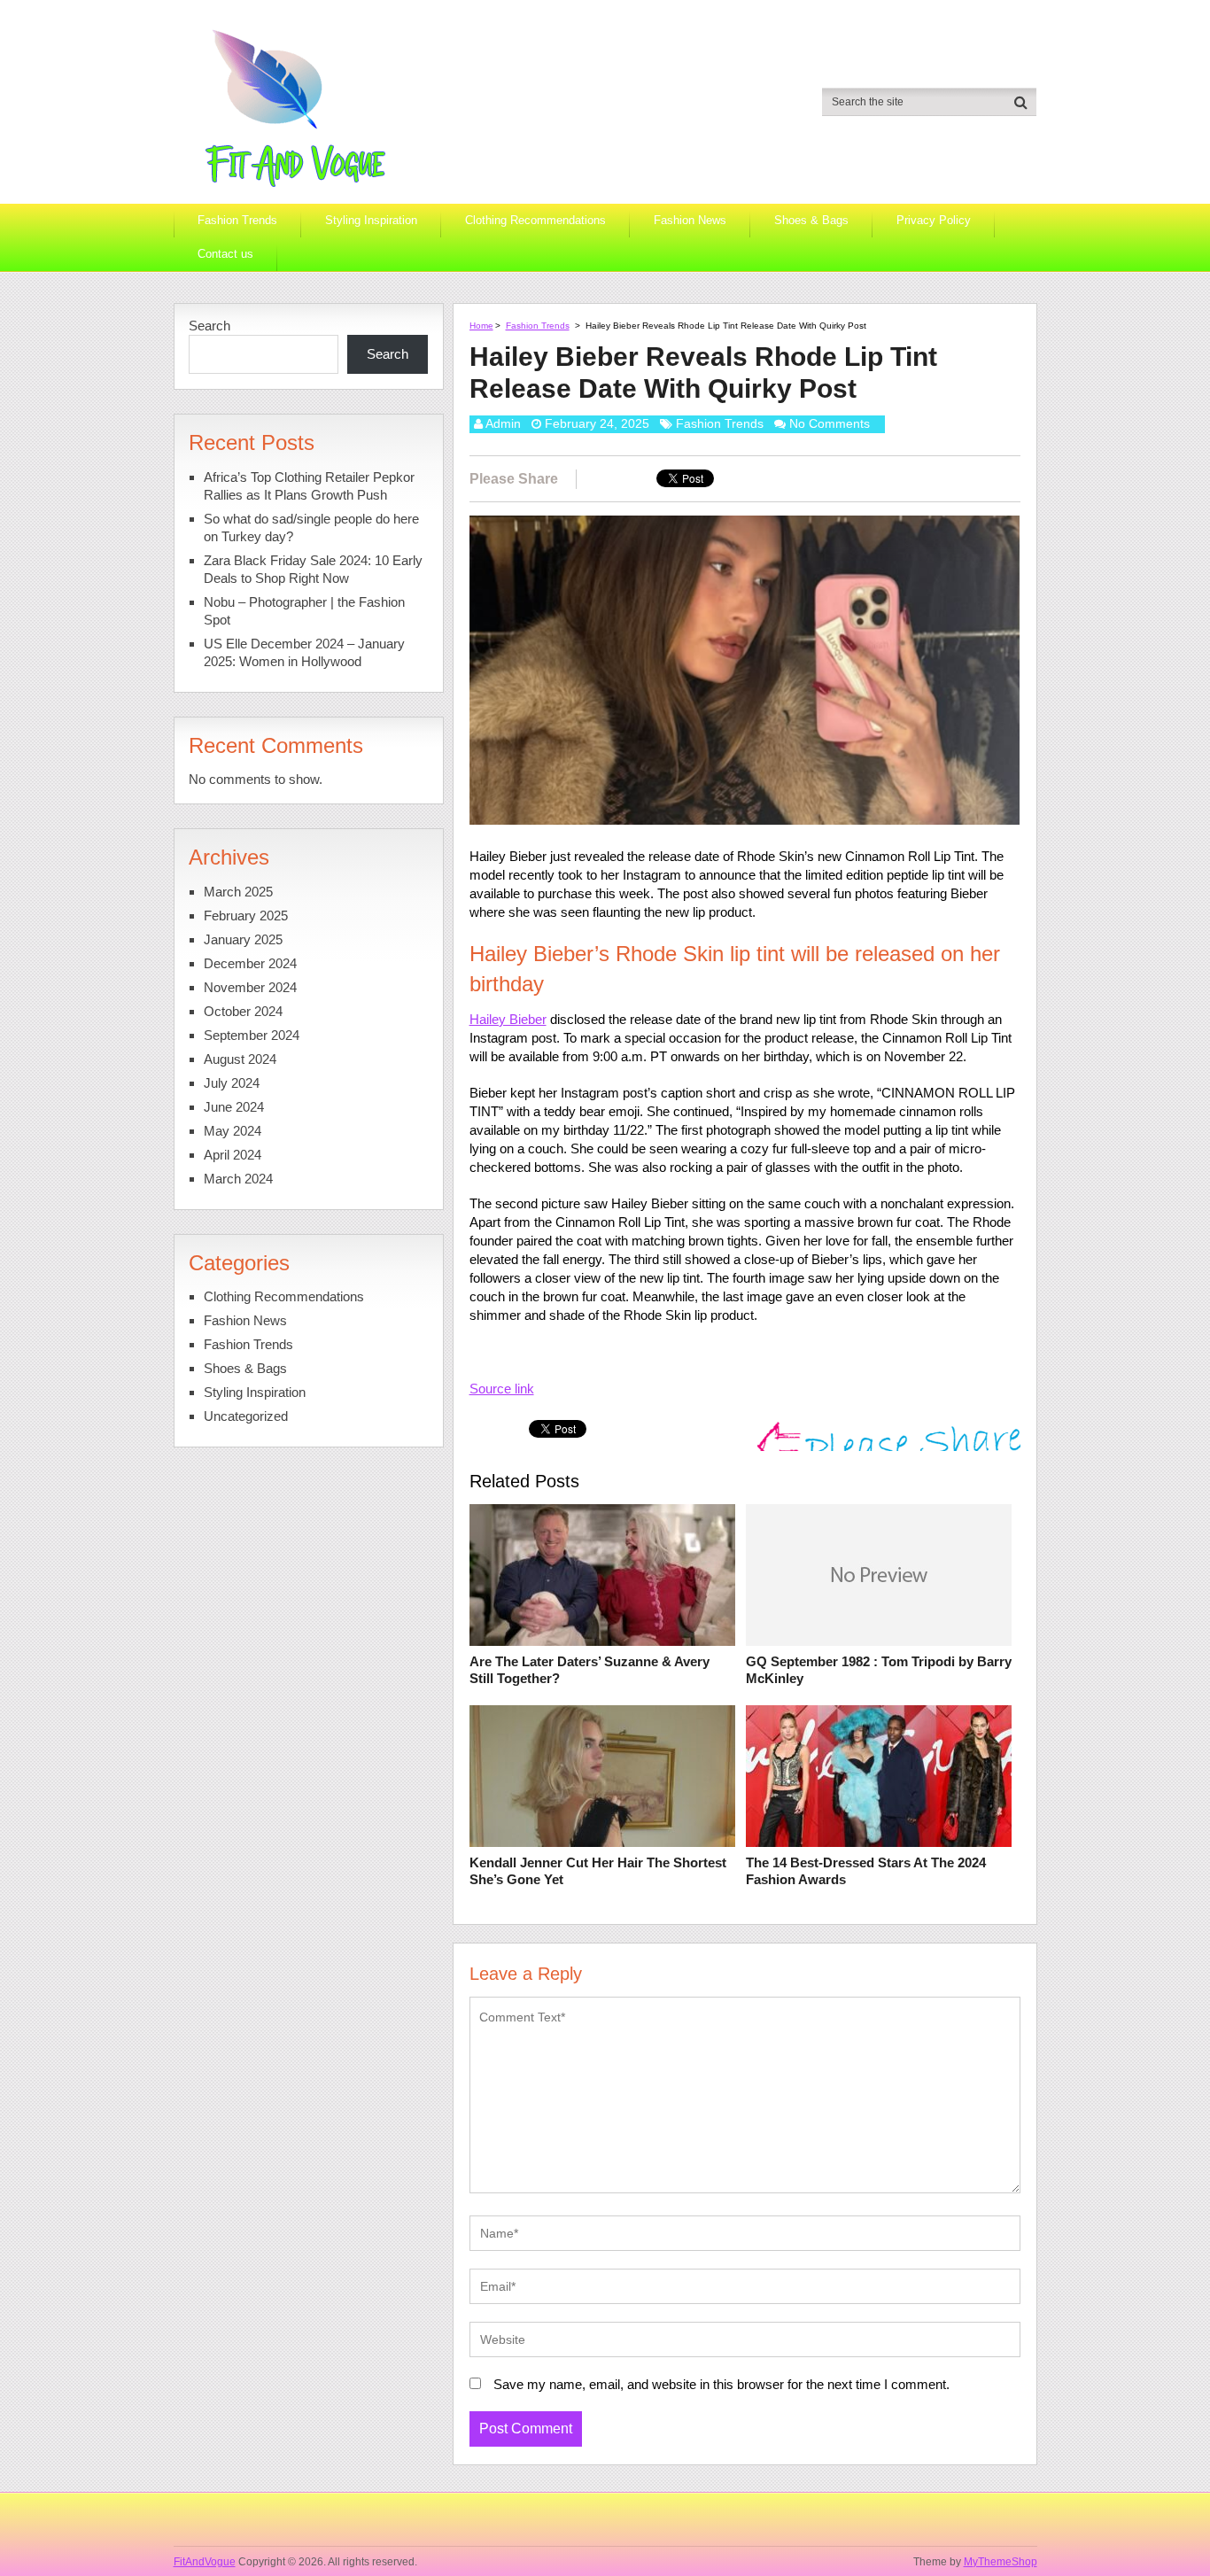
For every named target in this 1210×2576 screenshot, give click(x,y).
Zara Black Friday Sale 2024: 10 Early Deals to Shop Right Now (313, 569)
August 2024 (240, 1059)
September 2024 (252, 1035)
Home (481, 326)
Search (209, 326)
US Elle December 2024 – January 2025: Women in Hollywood (304, 652)
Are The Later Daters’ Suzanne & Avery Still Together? (589, 1670)
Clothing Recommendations (535, 220)
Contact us (225, 254)
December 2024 (250, 963)
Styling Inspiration (371, 220)
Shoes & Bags (811, 220)
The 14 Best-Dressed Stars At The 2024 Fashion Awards (866, 1871)
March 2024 (238, 1179)
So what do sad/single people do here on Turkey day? (311, 528)
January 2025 (243, 939)
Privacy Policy (934, 220)
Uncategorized (246, 1416)
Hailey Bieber (508, 1019)
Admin (503, 423)
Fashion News (690, 220)
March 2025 (238, 892)
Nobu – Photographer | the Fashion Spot (304, 611)
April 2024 (233, 1155)
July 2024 (232, 1083)
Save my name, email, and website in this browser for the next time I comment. (721, 2384)
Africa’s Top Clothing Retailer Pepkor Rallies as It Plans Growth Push (309, 486)
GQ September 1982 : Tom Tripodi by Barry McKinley (879, 1670)
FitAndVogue (205, 2562)
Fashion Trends (237, 220)
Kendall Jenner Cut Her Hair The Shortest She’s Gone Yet (598, 1871)
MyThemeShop (1001, 2562)
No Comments (830, 423)
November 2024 (250, 987)
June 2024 (234, 1107)
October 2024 (243, 1011)
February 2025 (246, 916)
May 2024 (233, 1131)
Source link (502, 1389)
